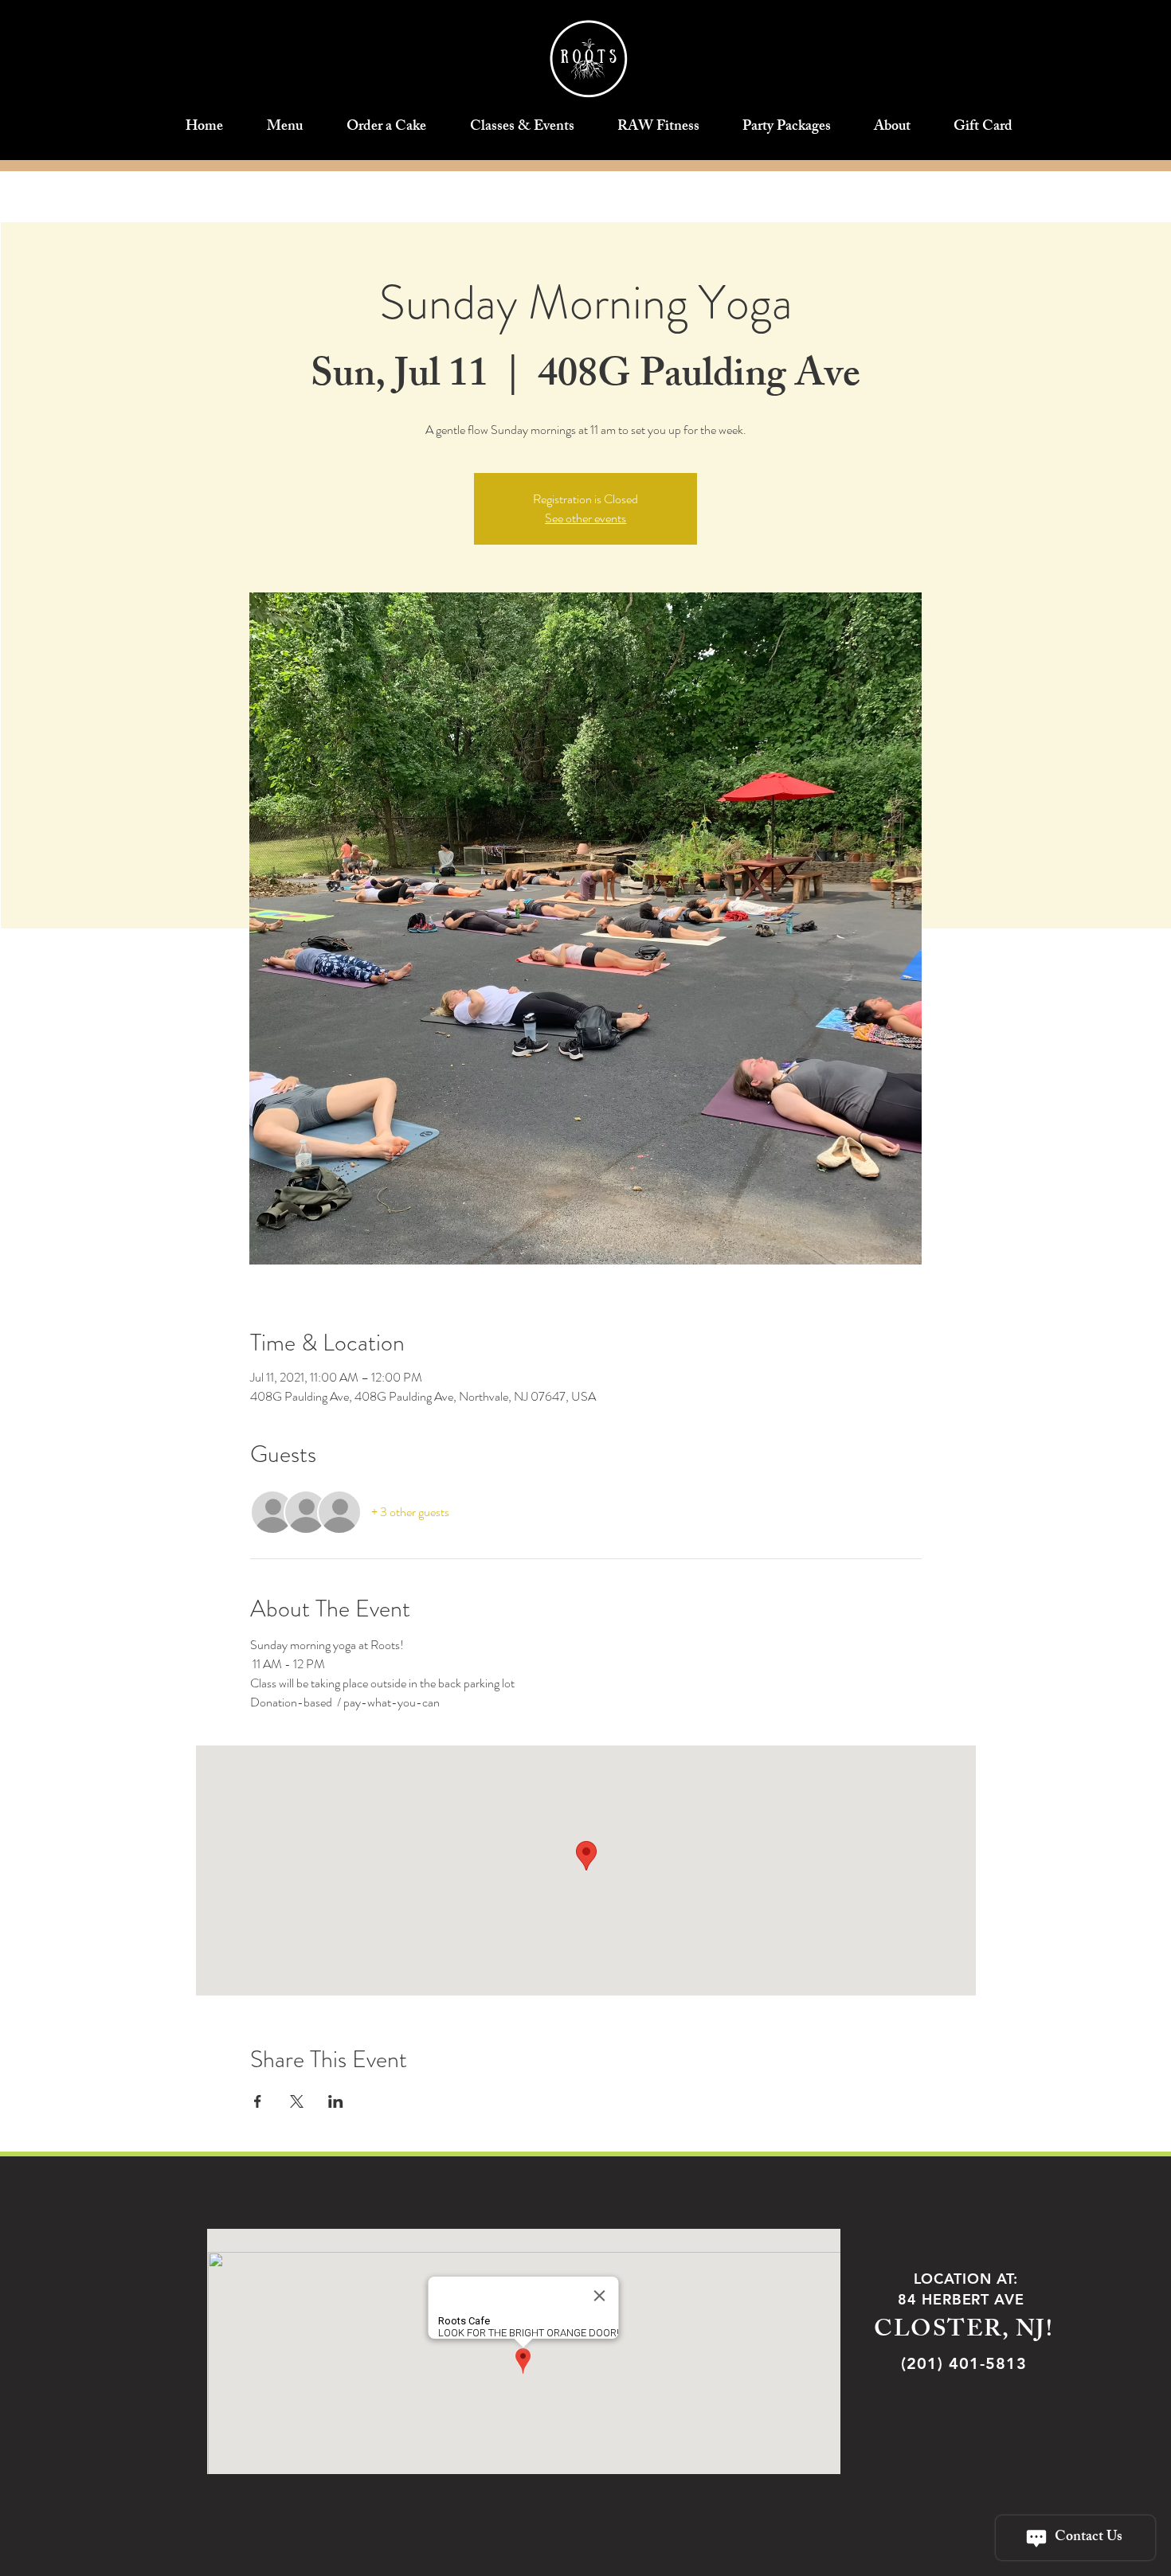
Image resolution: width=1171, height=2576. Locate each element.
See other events (585, 518)
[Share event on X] (297, 2101)
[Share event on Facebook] (258, 2101)
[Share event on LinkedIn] (336, 2101)
